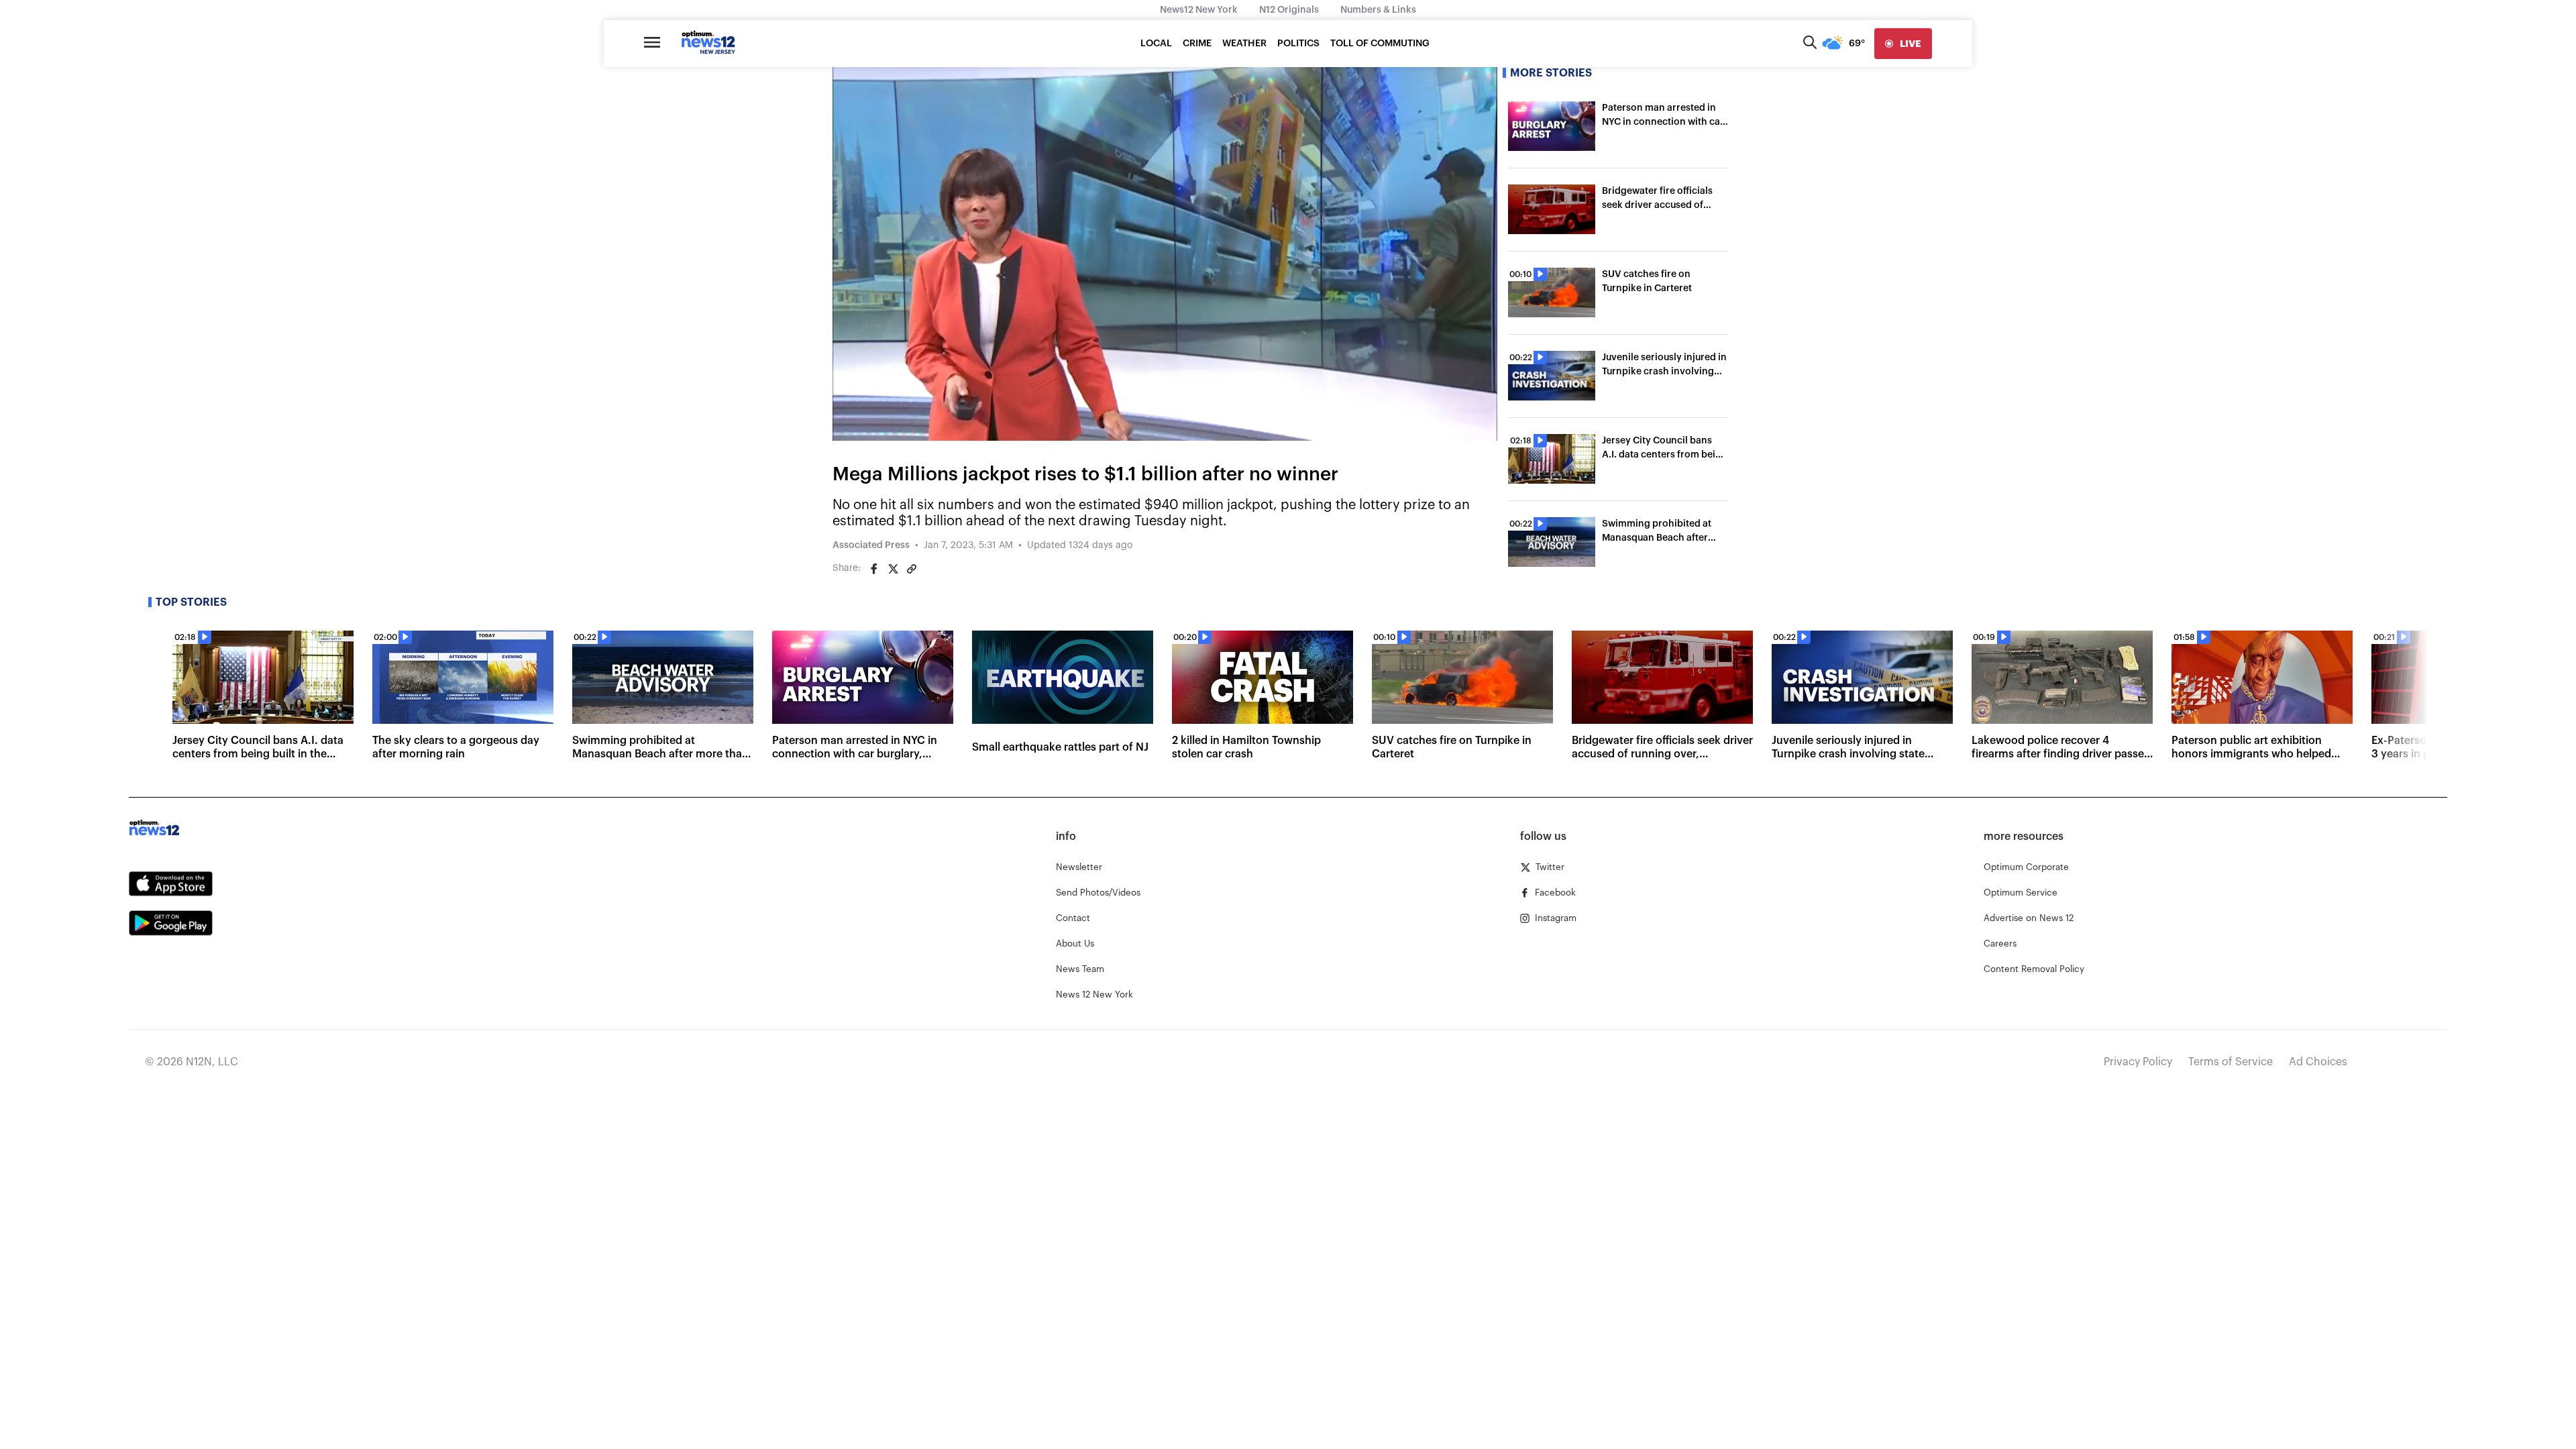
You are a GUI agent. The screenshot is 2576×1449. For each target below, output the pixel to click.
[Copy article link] (912, 569)
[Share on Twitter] (893, 569)
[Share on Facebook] (874, 569)
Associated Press (871, 545)
